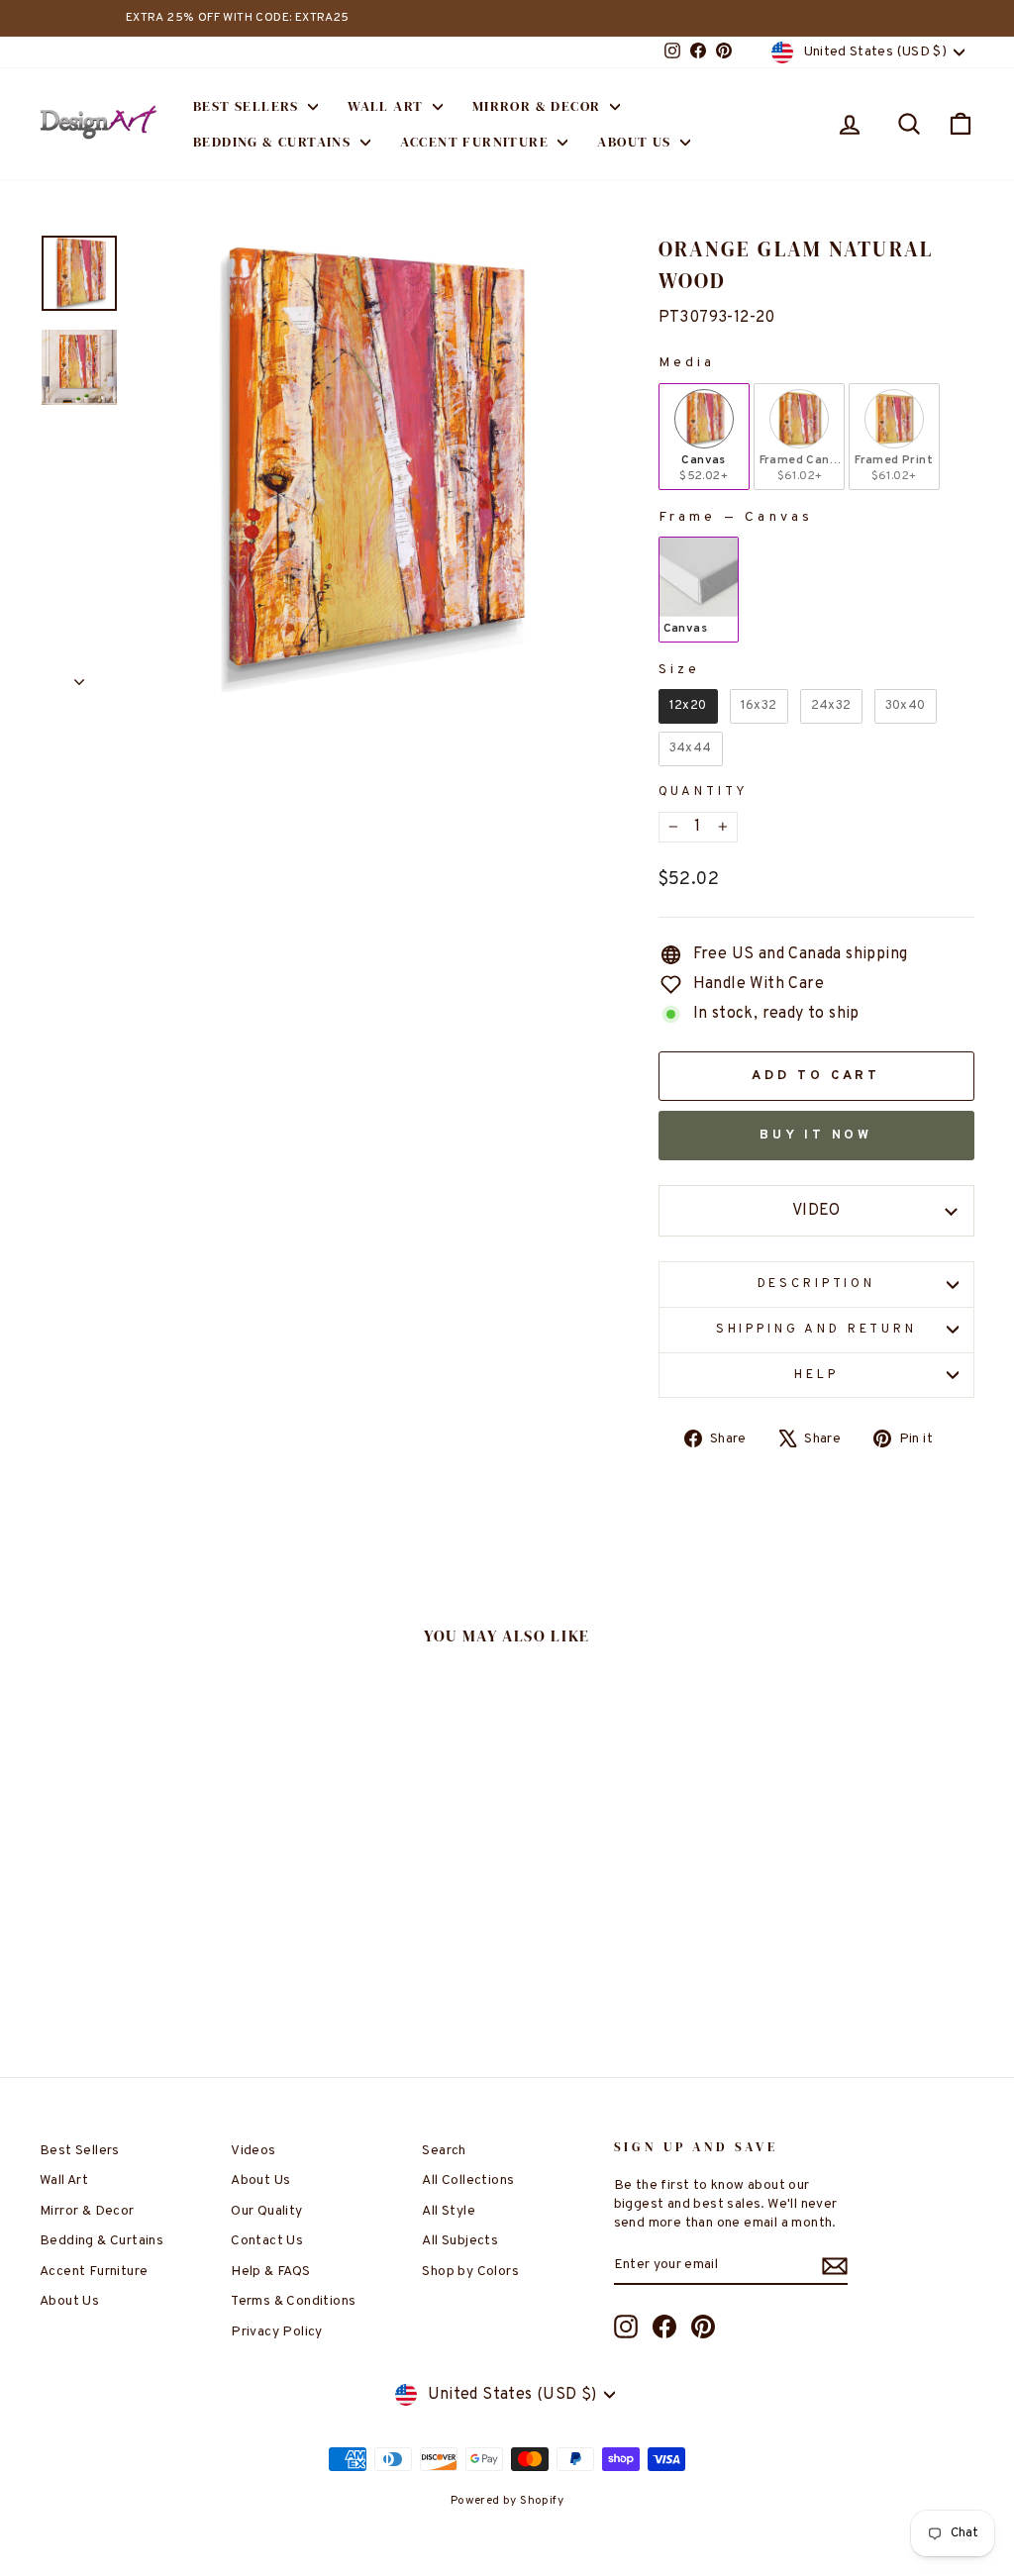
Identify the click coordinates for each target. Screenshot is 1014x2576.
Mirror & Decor (539, 106)
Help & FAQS (270, 2272)
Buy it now (816, 1136)
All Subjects (460, 2241)
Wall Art (388, 106)
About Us (636, 142)
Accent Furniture (477, 142)
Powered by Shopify (507, 2501)
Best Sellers (248, 106)
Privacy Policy (277, 2332)
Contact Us (267, 2241)
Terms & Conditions (293, 2301)
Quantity (704, 792)
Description (816, 1284)
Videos (253, 2151)
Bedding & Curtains (274, 142)
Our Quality (266, 2211)
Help (816, 1375)
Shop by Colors (470, 2272)
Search (444, 2151)
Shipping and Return (816, 1330)
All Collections (468, 2180)
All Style (449, 2211)
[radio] (704, 437)
